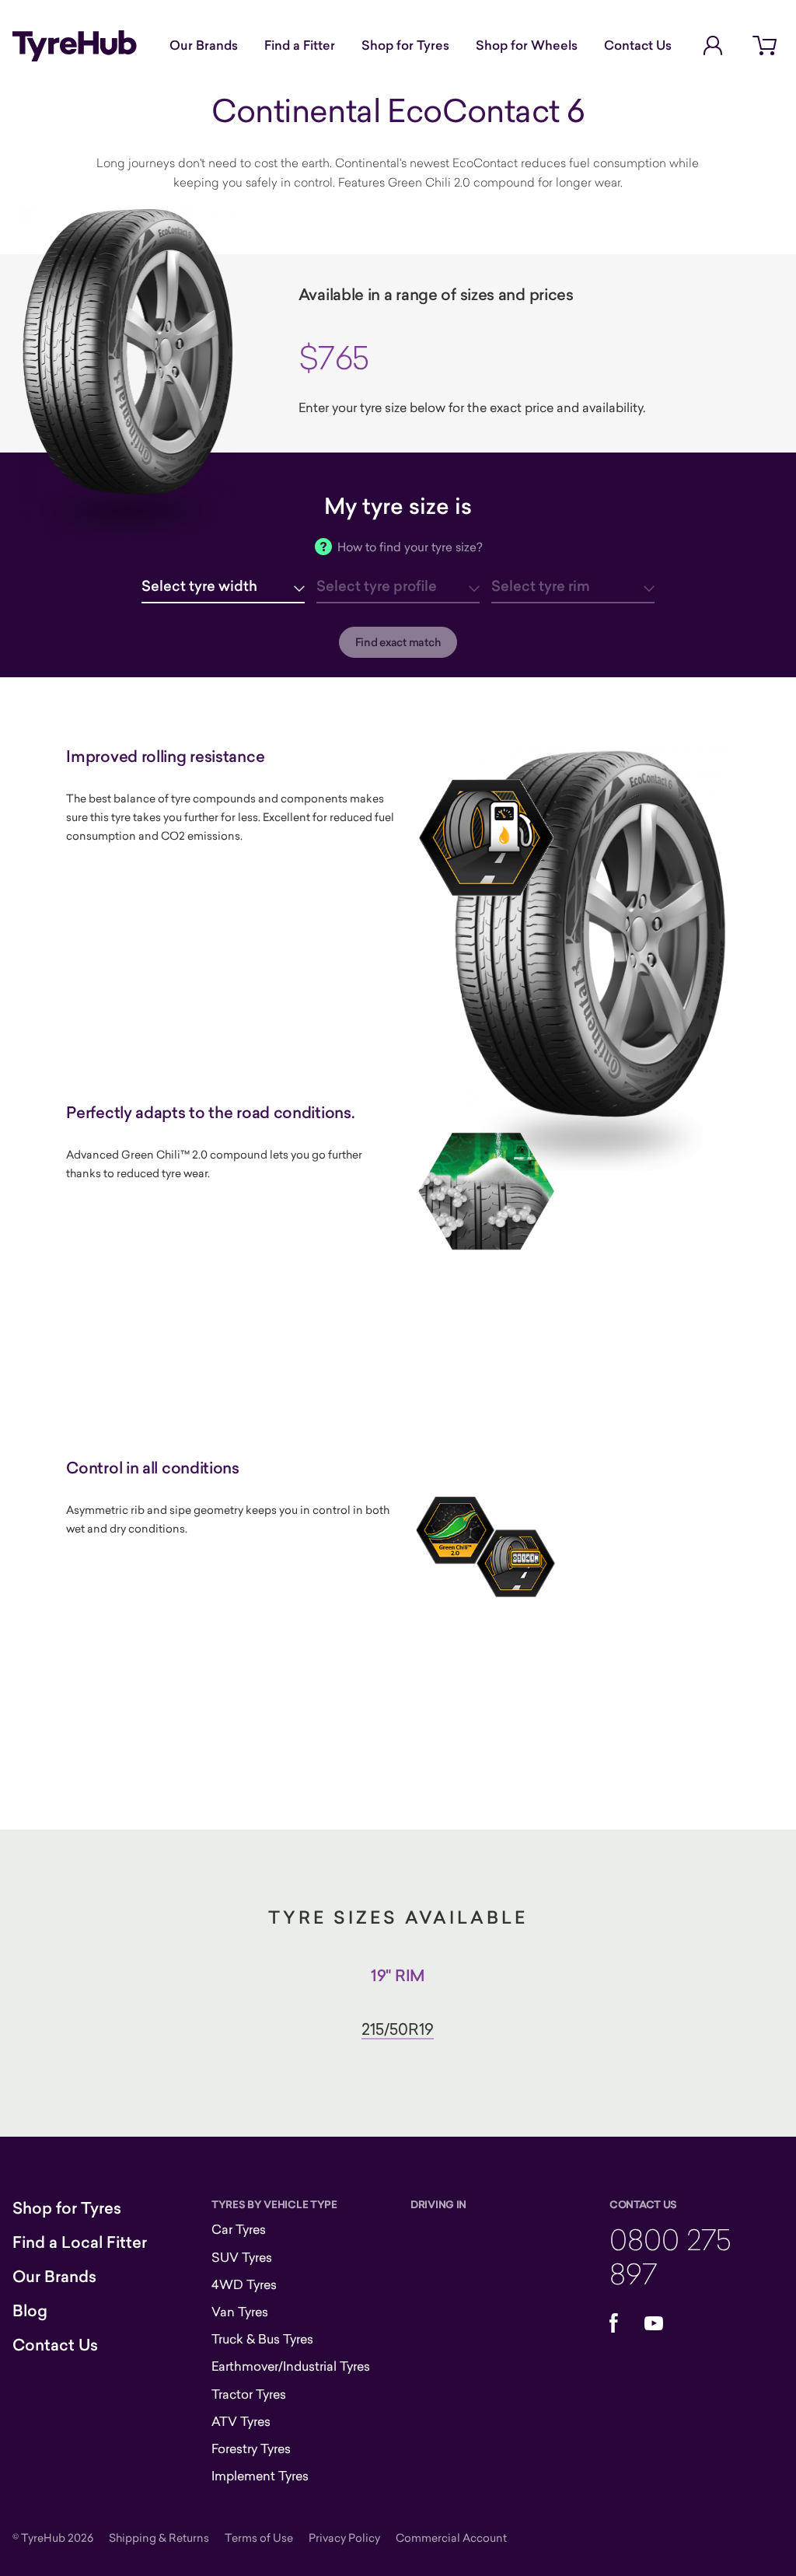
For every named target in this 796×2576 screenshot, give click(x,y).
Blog (30, 2311)
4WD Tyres (244, 2284)
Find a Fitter (300, 45)
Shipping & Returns (159, 2538)
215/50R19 (398, 2029)
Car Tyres (239, 2229)
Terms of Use (259, 2538)
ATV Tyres (241, 2421)
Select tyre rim (541, 586)
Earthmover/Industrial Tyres (291, 2366)
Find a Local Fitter (80, 2242)
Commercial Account (451, 2538)
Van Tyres (240, 2312)
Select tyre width (199, 586)
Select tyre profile (377, 586)
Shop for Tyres (405, 45)
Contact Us (638, 45)
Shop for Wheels (527, 45)
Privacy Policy (344, 2538)
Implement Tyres (260, 2476)
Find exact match (398, 642)
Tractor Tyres (249, 2394)
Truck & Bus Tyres (262, 2339)
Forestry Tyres (251, 2448)
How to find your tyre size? (410, 547)
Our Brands (204, 45)
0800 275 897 (670, 2256)
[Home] (75, 46)
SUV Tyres (242, 2257)
